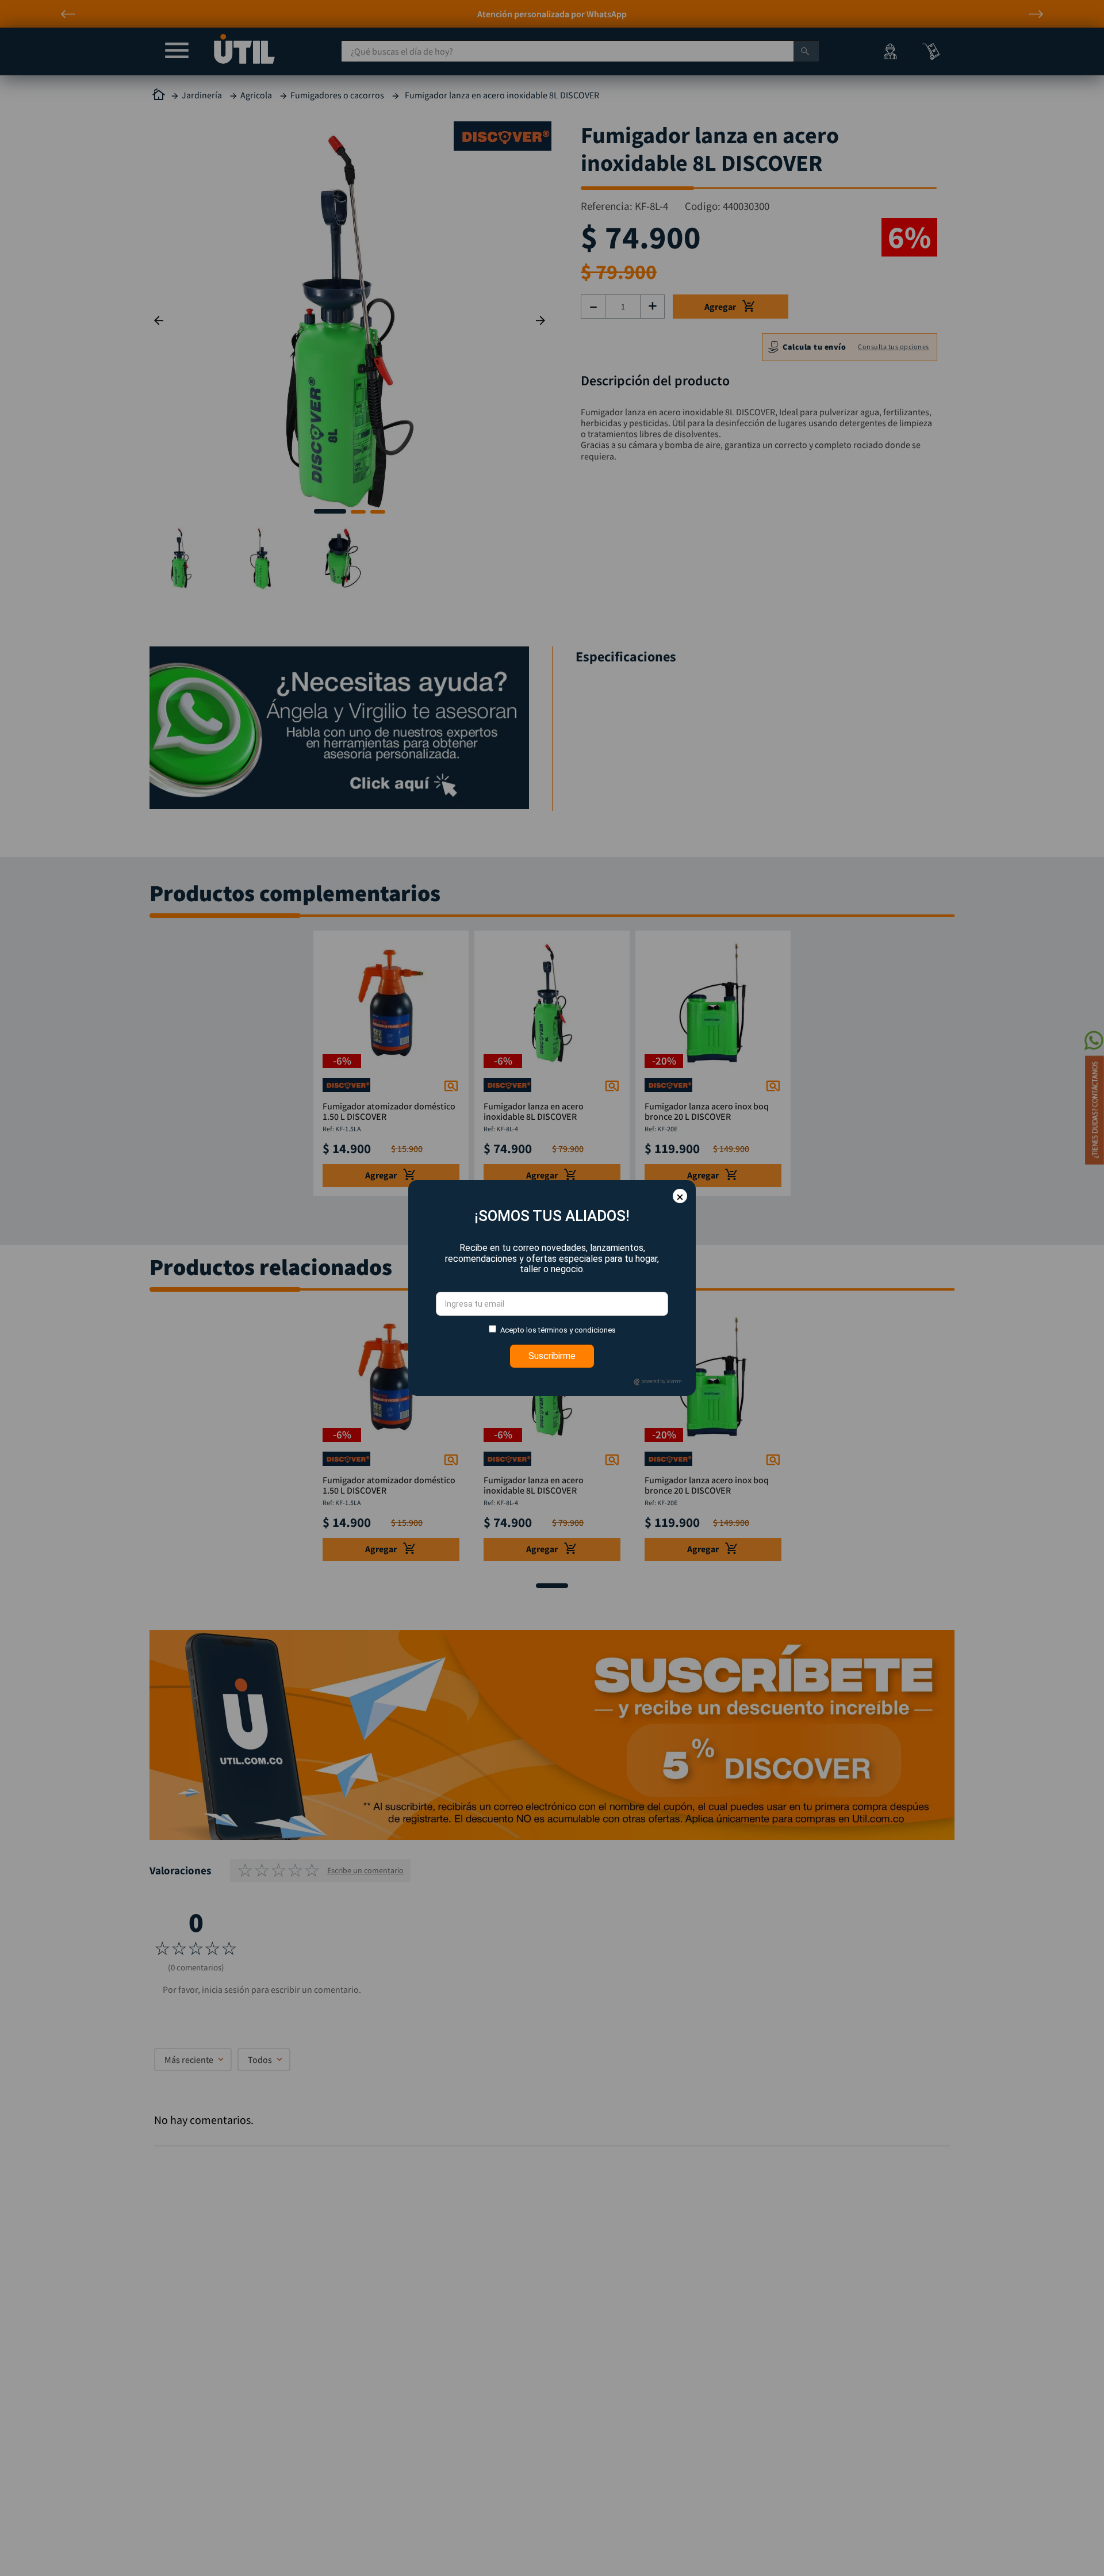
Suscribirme (552, 1356)
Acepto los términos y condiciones (558, 1330)
